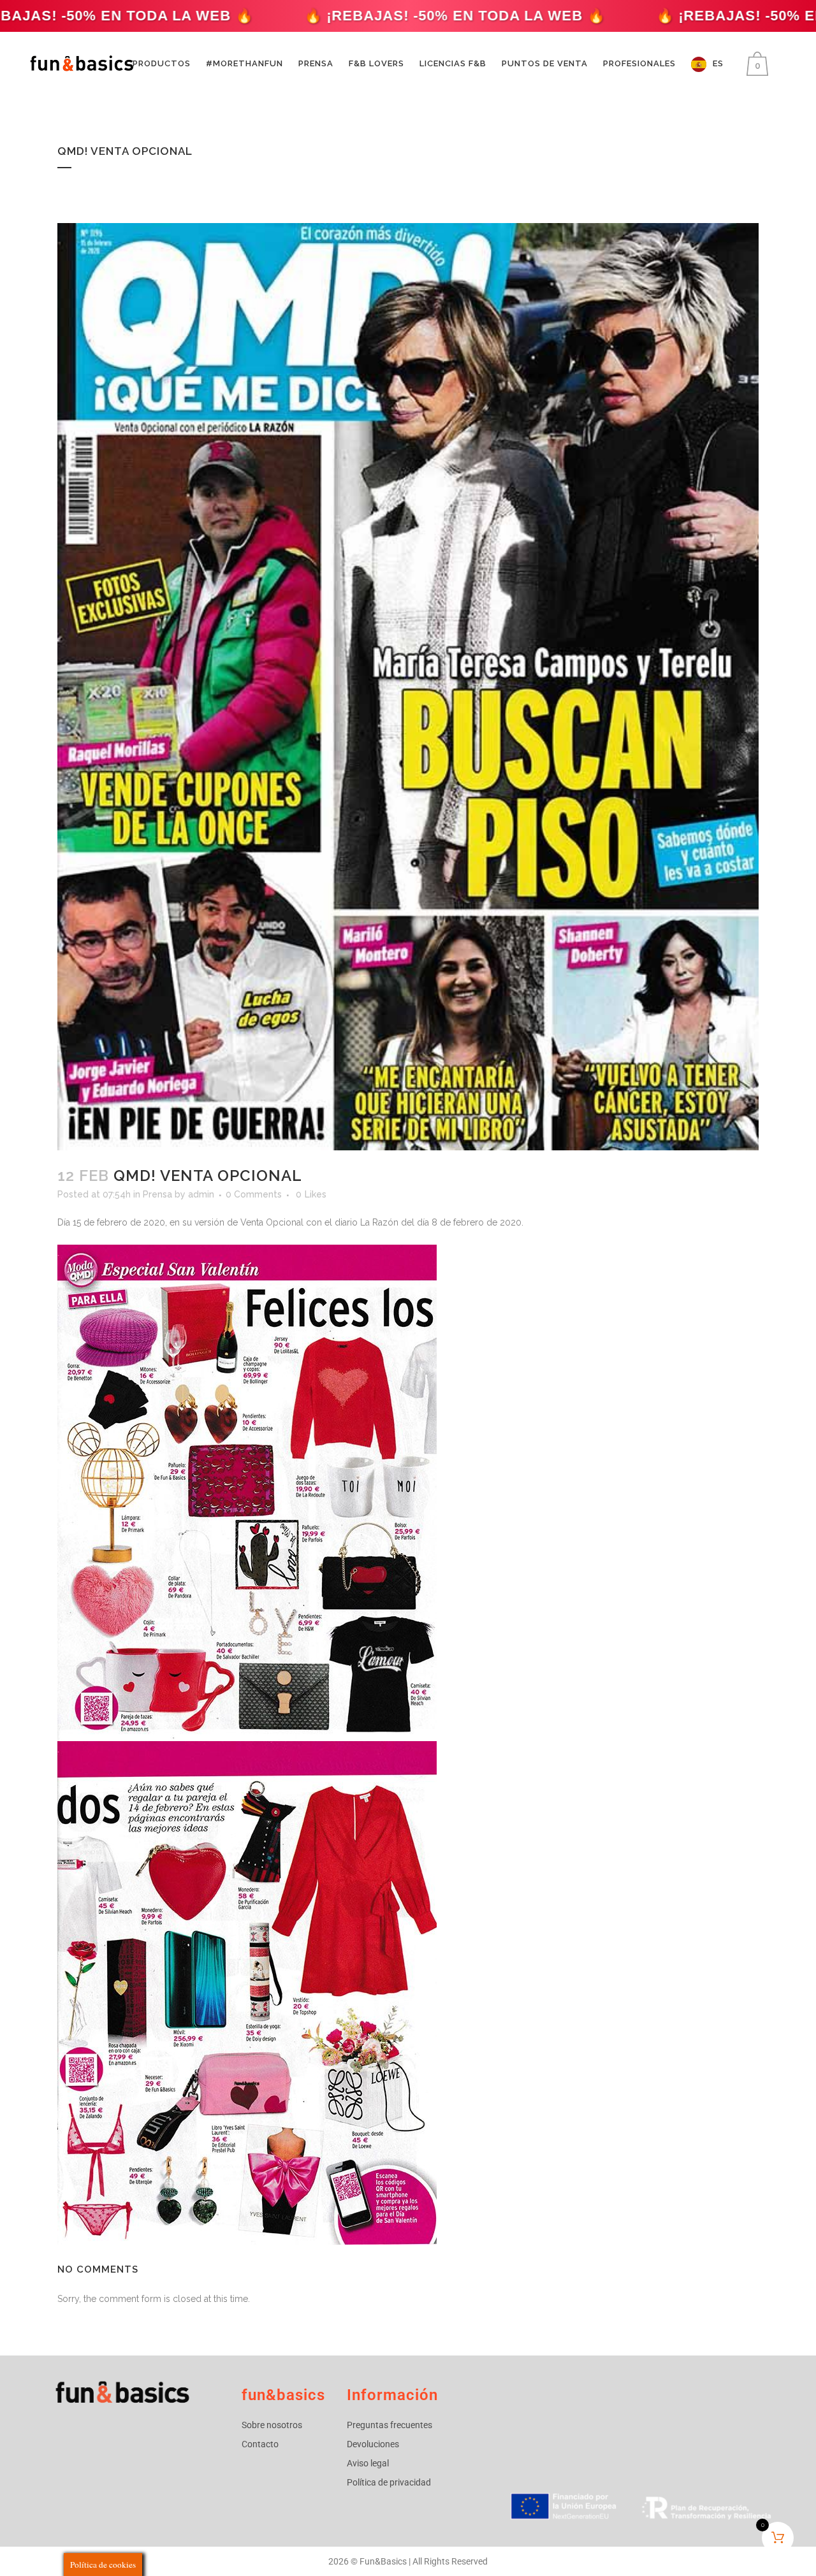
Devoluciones (373, 2444)
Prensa (157, 1194)
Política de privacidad (389, 2482)
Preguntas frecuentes (390, 2425)
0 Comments (254, 1194)
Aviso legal (368, 2463)
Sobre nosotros (272, 2425)
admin (201, 1194)
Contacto (260, 2444)
